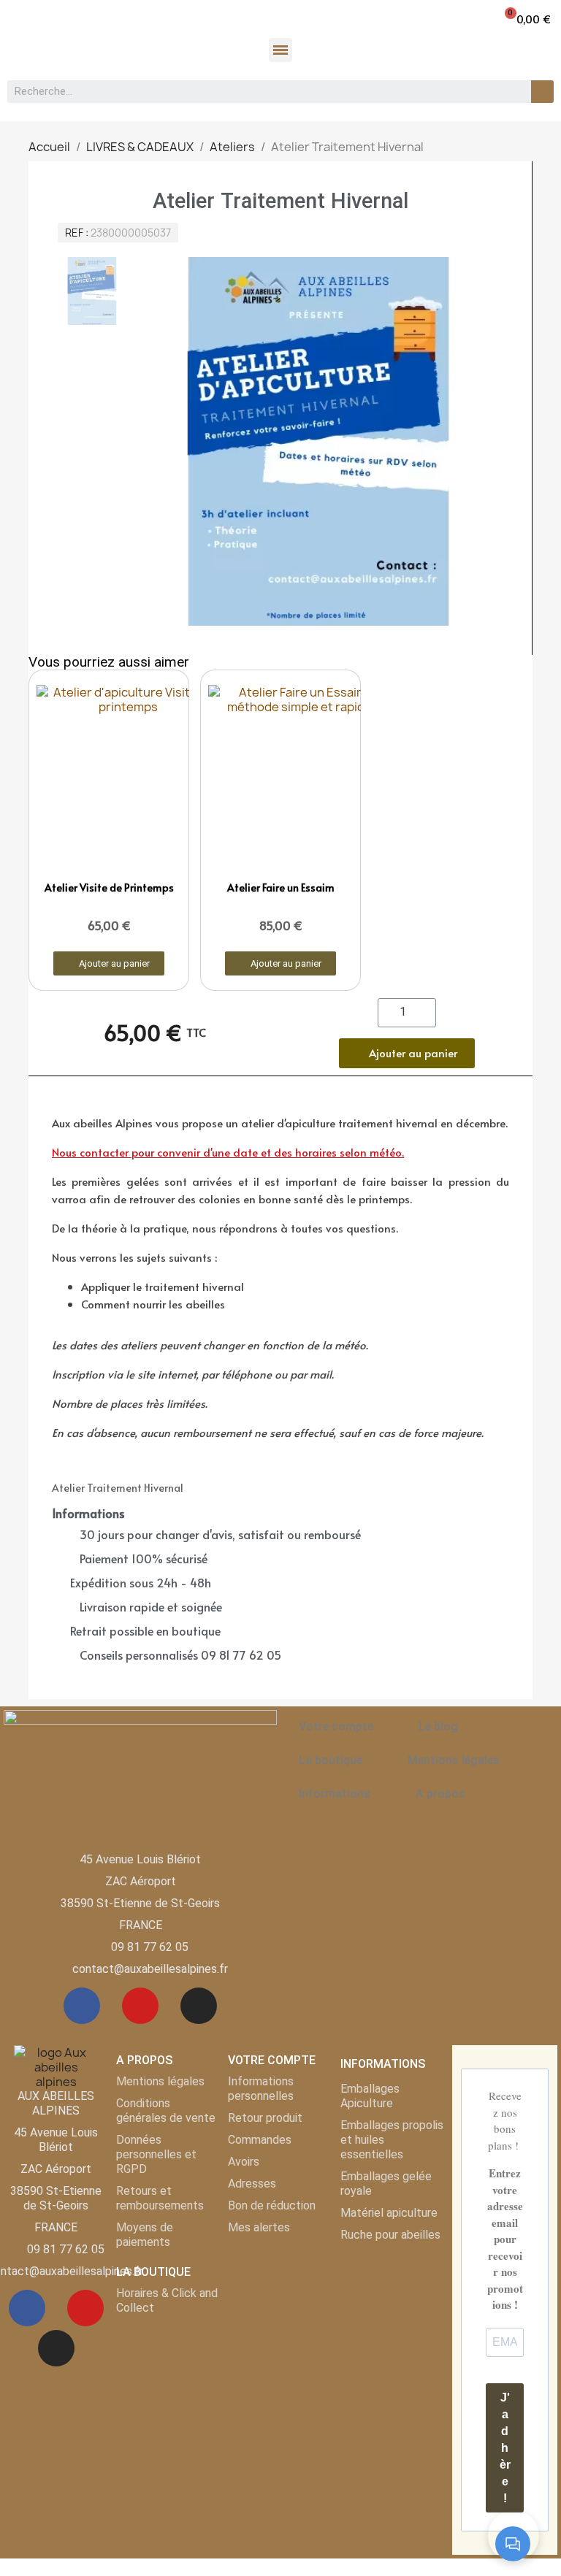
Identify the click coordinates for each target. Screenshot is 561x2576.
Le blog (438, 1726)
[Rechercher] (542, 92)
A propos (440, 1794)
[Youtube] (140, 2006)
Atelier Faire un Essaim (281, 888)
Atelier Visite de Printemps (109, 888)
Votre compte (336, 1726)
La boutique (331, 1760)
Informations (335, 1794)
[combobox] (261, 92)
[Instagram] (199, 2006)
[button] (527, 19)
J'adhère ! (505, 2448)
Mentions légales (454, 1760)
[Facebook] (82, 2006)
